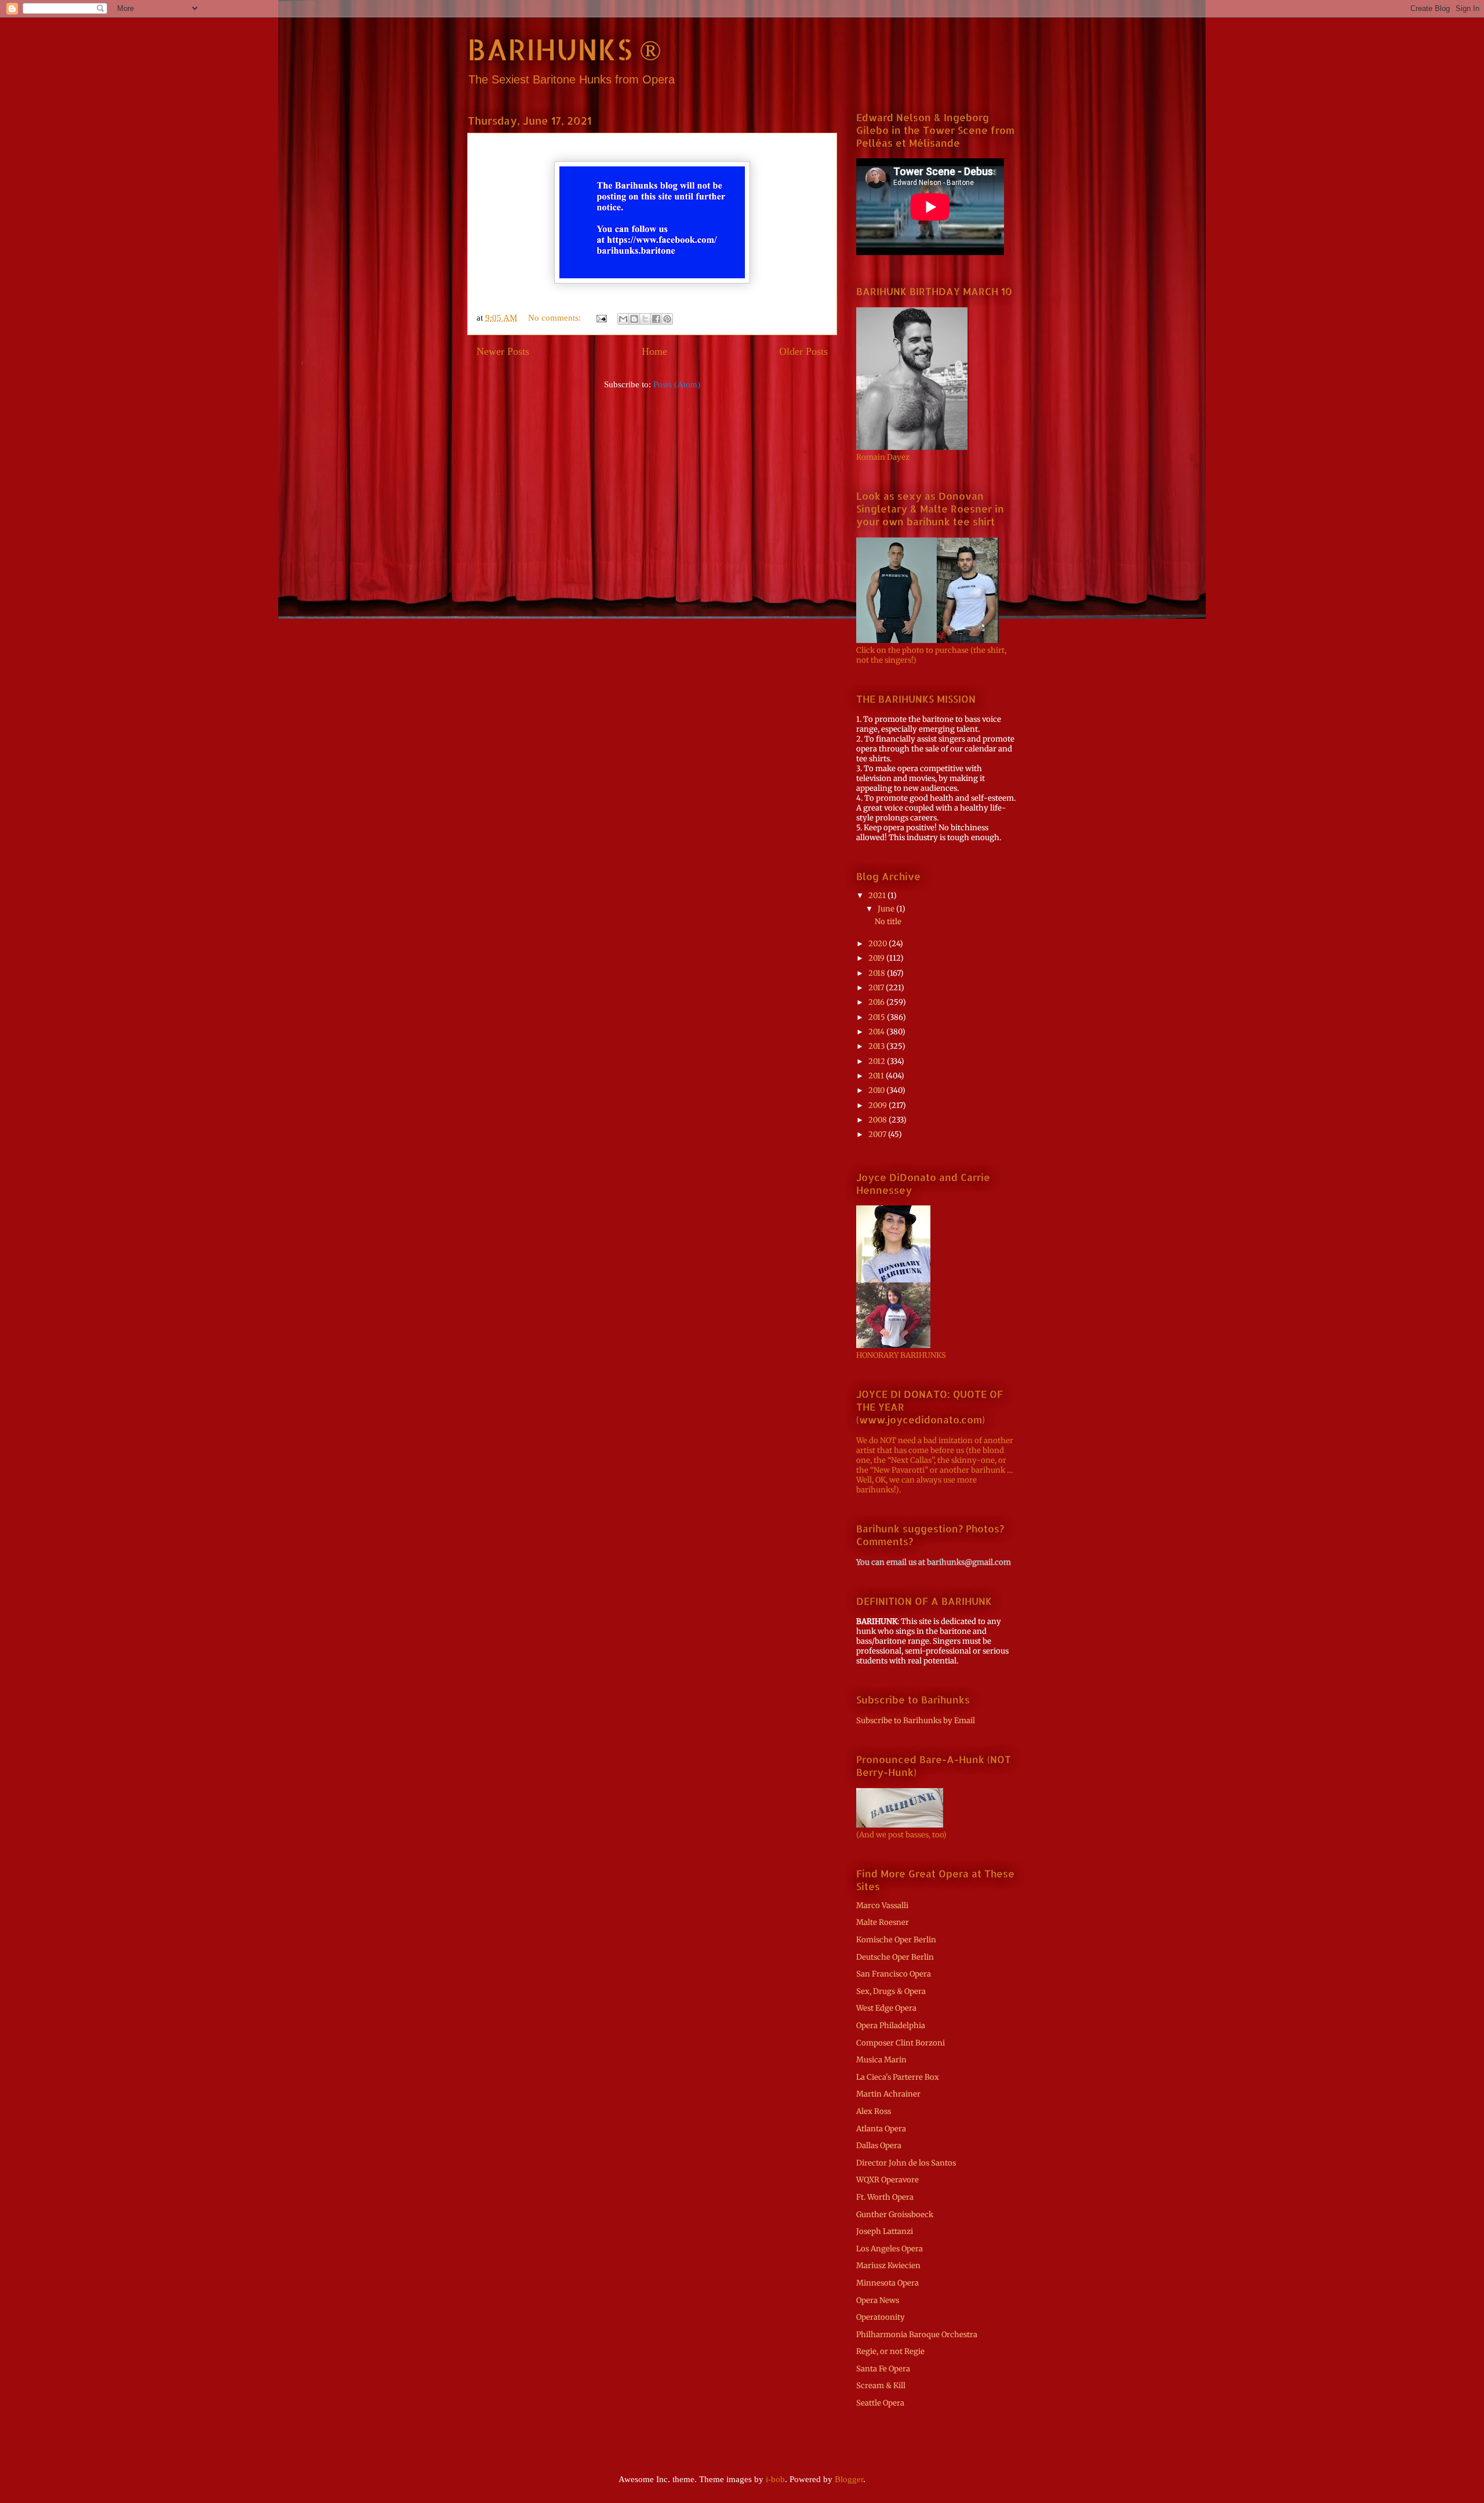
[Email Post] (601, 318)
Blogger (849, 2479)
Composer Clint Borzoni (901, 2043)
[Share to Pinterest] (667, 319)
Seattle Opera (880, 2403)
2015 (878, 1017)
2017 (877, 988)
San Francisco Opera (894, 1974)
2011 (877, 1076)
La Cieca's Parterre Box (898, 2077)
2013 (877, 1046)
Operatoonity (881, 2317)
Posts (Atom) (677, 384)
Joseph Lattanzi (885, 2231)
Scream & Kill (881, 2386)
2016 (877, 1002)
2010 (877, 1090)
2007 (878, 1134)
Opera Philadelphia (891, 2026)
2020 (879, 944)
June (887, 909)
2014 (877, 1032)
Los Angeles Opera (890, 2249)
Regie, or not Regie (890, 2351)
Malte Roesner (883, 1922)
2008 (879, 1120)
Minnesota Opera (888, 2283)
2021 (878, 896)
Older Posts (803, 351)
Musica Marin (881, 2060)
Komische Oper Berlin (896, 1940)
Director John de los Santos (906, 2163)
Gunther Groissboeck (895, 2215)
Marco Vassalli (882, 1906)
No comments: (556, 318)
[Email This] (623, 319)
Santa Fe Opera (883, 2369)
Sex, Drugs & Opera (891, 1991)
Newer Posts (503, 351)
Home (654, 351)
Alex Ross (874, 2111)
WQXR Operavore (888, 2180)
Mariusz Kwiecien (888, 2266)
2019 (877, 958)
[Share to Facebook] (656, 319)
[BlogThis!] (634, 319)
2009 (879, 1105)
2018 (878, 973)
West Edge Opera (886, 2008)
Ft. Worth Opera (885, 2197)
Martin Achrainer (888, 2094)
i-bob (775, 2479)
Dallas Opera (879, 2146)
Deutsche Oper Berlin (895, 1957)
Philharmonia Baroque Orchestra (917, 2335)
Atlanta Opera (881, 2129)
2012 (878, 1061)
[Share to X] (645, 319)
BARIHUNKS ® (564, 49)
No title (888, 922)
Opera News (878, 2300)
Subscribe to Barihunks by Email (916, 1721)
